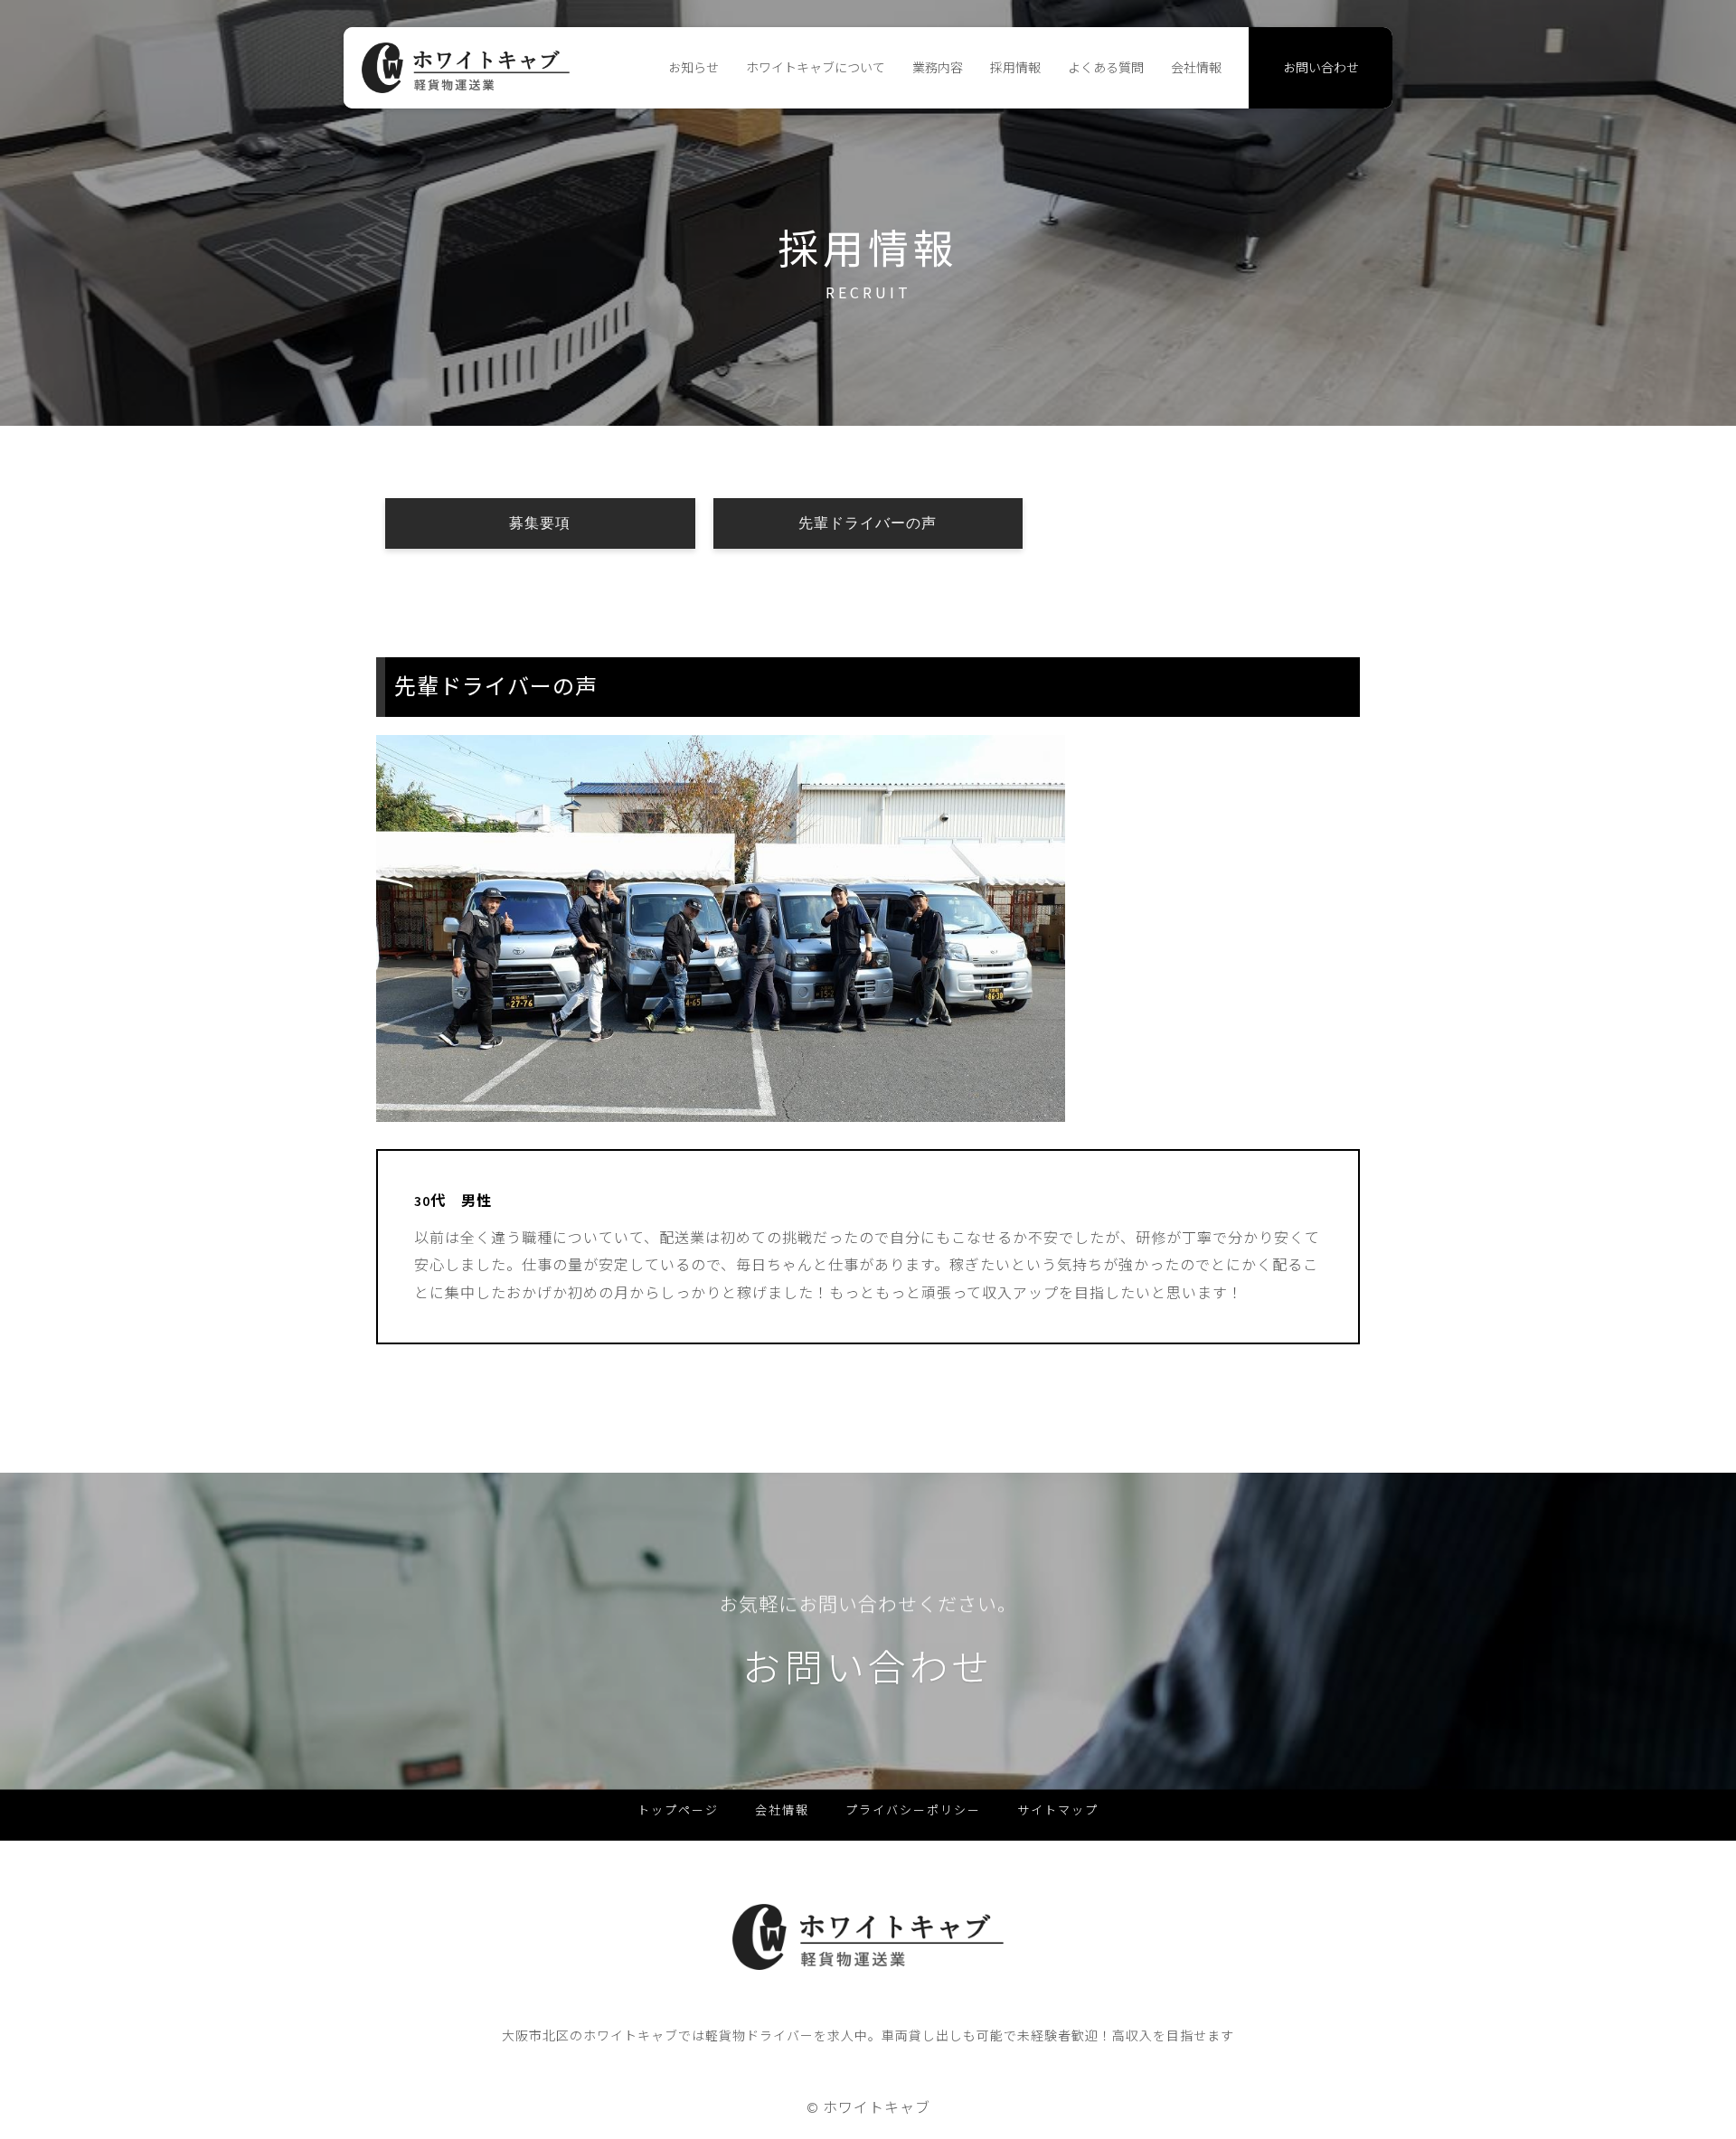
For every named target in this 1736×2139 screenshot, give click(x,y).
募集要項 (540, 523)
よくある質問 (1106, 68)
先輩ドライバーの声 (868, 523)
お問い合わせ (1321, 68)
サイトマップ (1058, 1810)
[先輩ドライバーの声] (721, 1108)
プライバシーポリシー (913, 1810)
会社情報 (1196, 68)
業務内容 (938, 68)
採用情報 (1015, 68)
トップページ (678, 1810)
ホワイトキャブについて (816, 68)
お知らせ (693, 68)
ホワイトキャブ (877, 2107)
